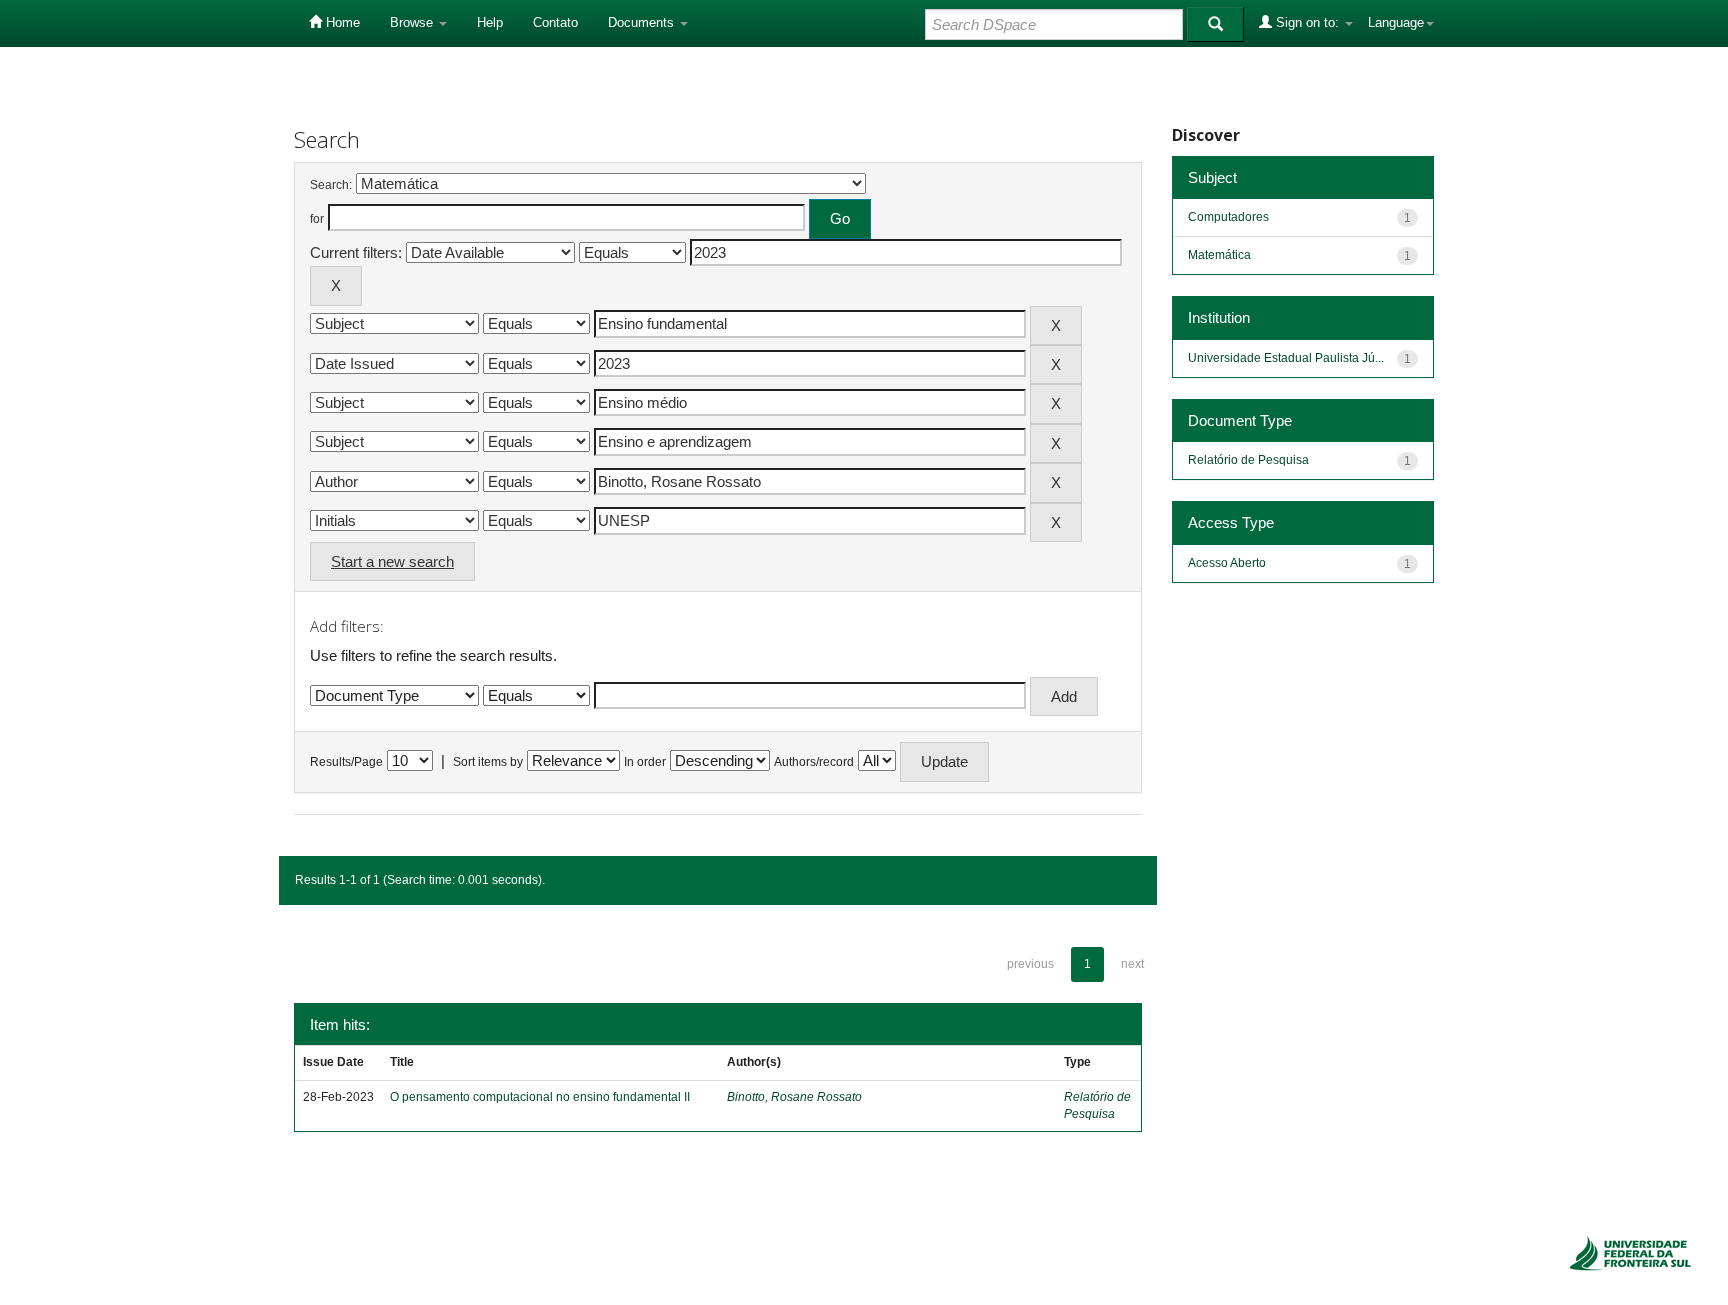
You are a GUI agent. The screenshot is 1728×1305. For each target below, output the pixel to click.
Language (1396, 22)
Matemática (1219, 255)
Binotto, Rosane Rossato (794, 1097)
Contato (555, 22)
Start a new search (392, 561)
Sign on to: (1307, 22)
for (317, 219)
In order (645, 762)
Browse (413, 22)
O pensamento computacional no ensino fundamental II (540, 1097)
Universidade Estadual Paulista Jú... (1286, 358)
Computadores (1228, 217)
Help (490, 22)
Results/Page (346, 762)
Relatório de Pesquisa (1248, 460)
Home (341, 22)
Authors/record (814, 762)
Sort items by (488, 762)
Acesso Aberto (1227, 563)
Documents (643, 22)
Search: (331, 185)
